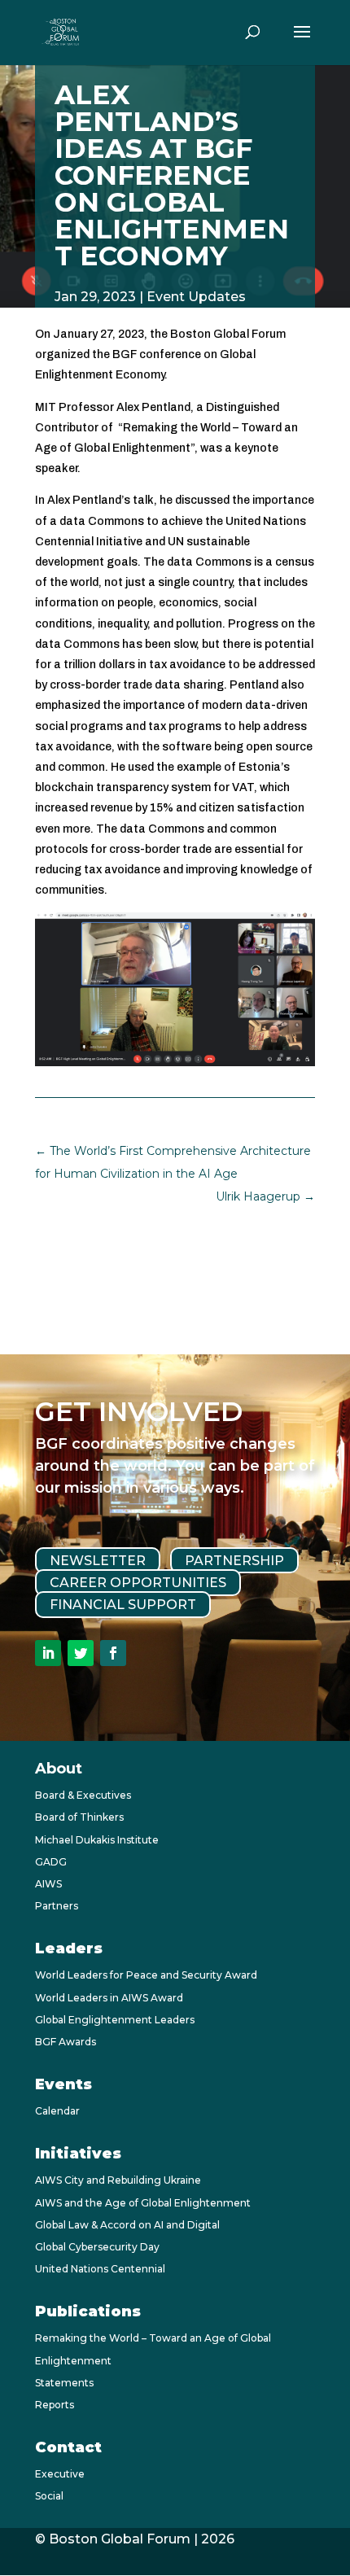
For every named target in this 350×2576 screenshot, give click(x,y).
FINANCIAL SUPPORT (123, 1605)
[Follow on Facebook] (113, 1653)
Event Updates (196, 297)
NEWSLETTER (98, 1561)
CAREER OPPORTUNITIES (138, 1583)
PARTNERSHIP (234, 1561)
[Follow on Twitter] (81, 1653)
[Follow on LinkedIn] (48, 1653)
